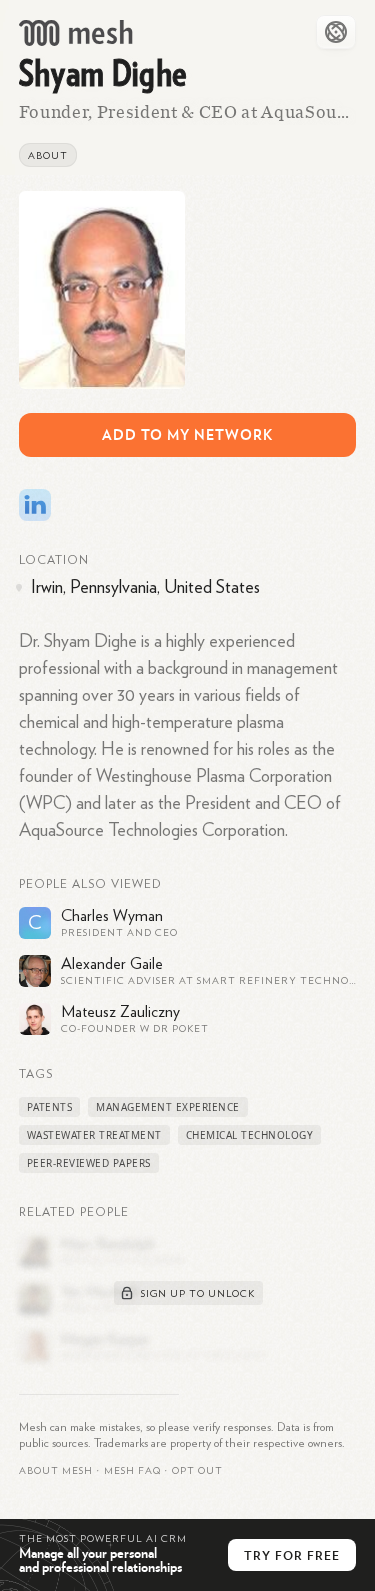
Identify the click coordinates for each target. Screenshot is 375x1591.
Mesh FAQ (132, 1471)
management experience (168, 1107)
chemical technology (250, 1135)
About (48, 156)
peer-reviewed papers (89, 1163)
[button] (132, 1471)
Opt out (197, 1471)
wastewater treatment (94, 1135)
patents (50, 1107)
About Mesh (56, 1471)
